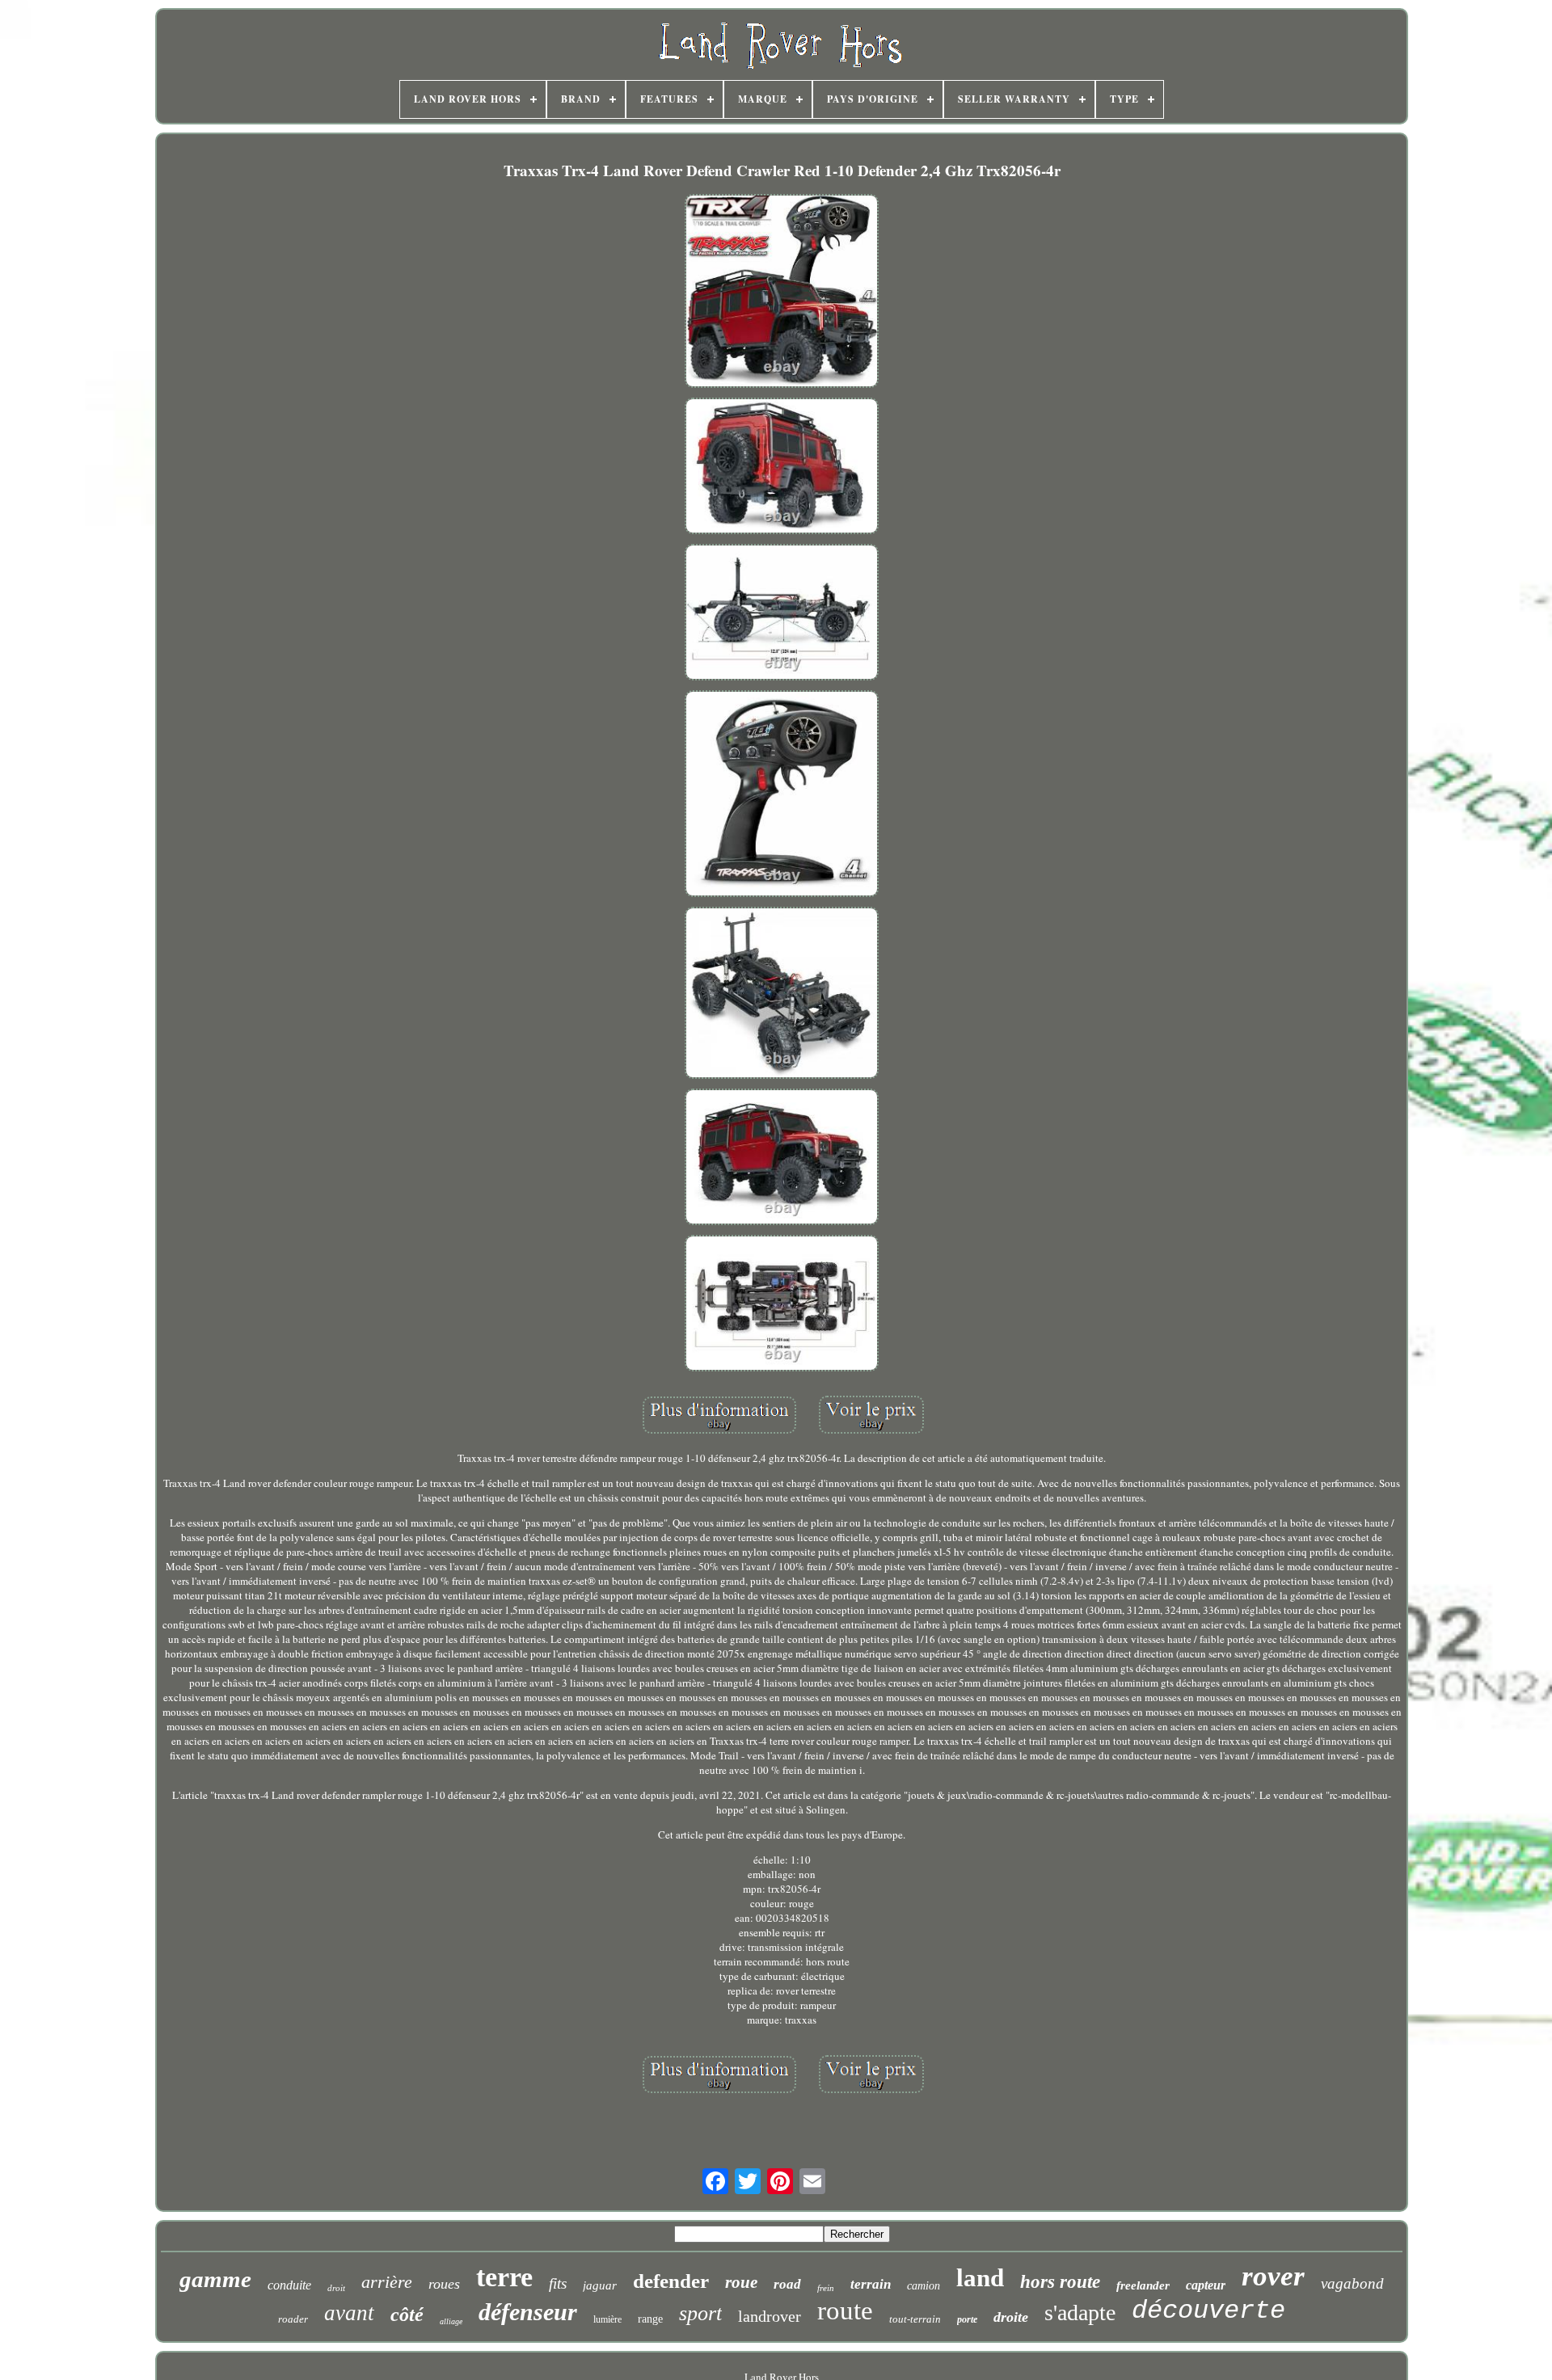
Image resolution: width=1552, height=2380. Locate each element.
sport (700, 2313)
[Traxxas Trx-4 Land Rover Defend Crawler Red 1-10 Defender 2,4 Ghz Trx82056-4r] (782, 293)
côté (407, 2315)
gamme (215, 2279)
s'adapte (1080, 2313)
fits (558, 2283)
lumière (607, 2319)
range (650, 2319)
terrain (871, 2284)
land (980, 2278)
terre (504, 2277)
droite (1011, 2317)
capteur (1206, 2285)
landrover (770, 2316)
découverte (1208, 2311)
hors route (1060, 2282)
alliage (451, 2321)
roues (444, 2284)
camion (924, 2286)
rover (1273, 2276)
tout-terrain (915, 2319)
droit (336, 2288)
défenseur (528, 2312)
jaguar (600, 2285)
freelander (1143, 2285)
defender (671, 2281)
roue (741, 2282)
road (787, 2284)
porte (967, 2319)
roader (293, 2319)
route (845, 2310)
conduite (289, 2285)
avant (349, 2313)
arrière (387, 2282)
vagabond (1352, 2283)
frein (826, 2288)
